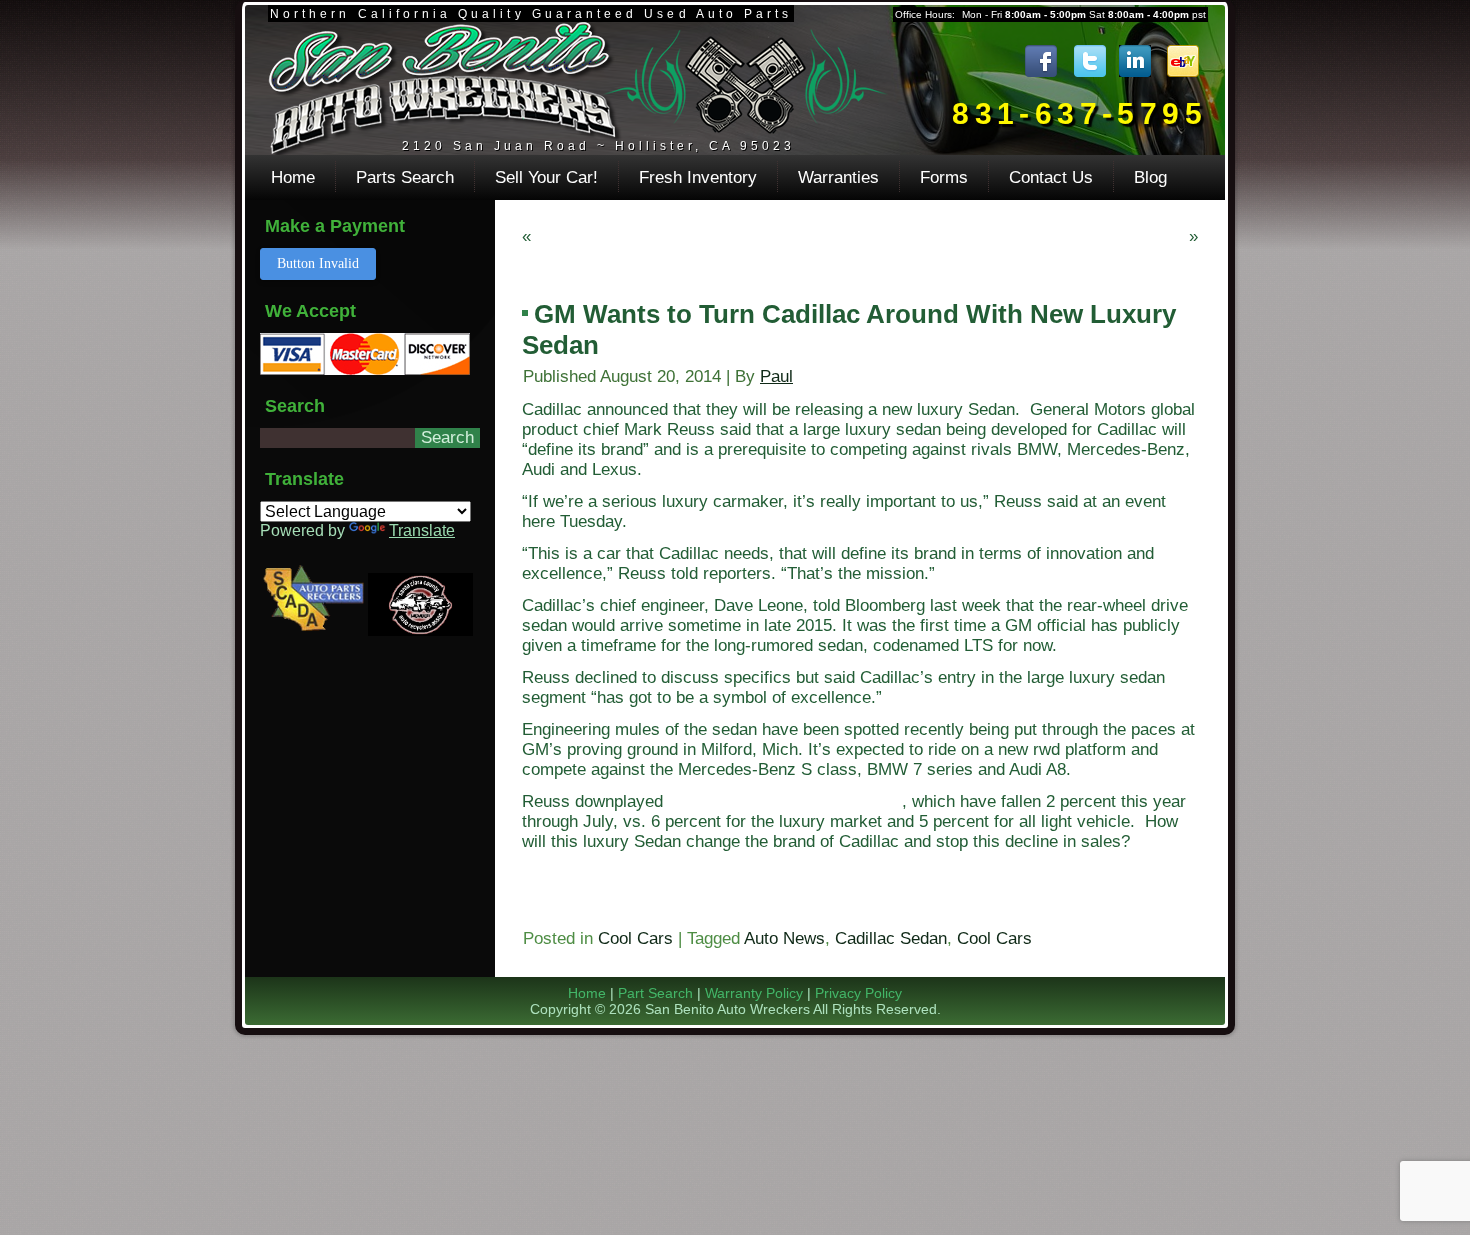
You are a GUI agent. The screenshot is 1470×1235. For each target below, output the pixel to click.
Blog (1150, 177)
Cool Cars (635, 938)
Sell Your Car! (546, 177)
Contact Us (1051, 177)
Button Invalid (318, 263)
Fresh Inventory (698, 177)
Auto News (784, 938)
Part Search (655, 993)
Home (293, 177)
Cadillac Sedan (891, 938)
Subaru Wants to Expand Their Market (1041, 236)
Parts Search (405, 177)
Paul (776, 376)
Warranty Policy (754, 993)
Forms (944, 177)
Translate (422, 530)
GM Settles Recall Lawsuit (635, 236)
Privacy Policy (858, 993)
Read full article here (602, 905)
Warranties (838, 177)
